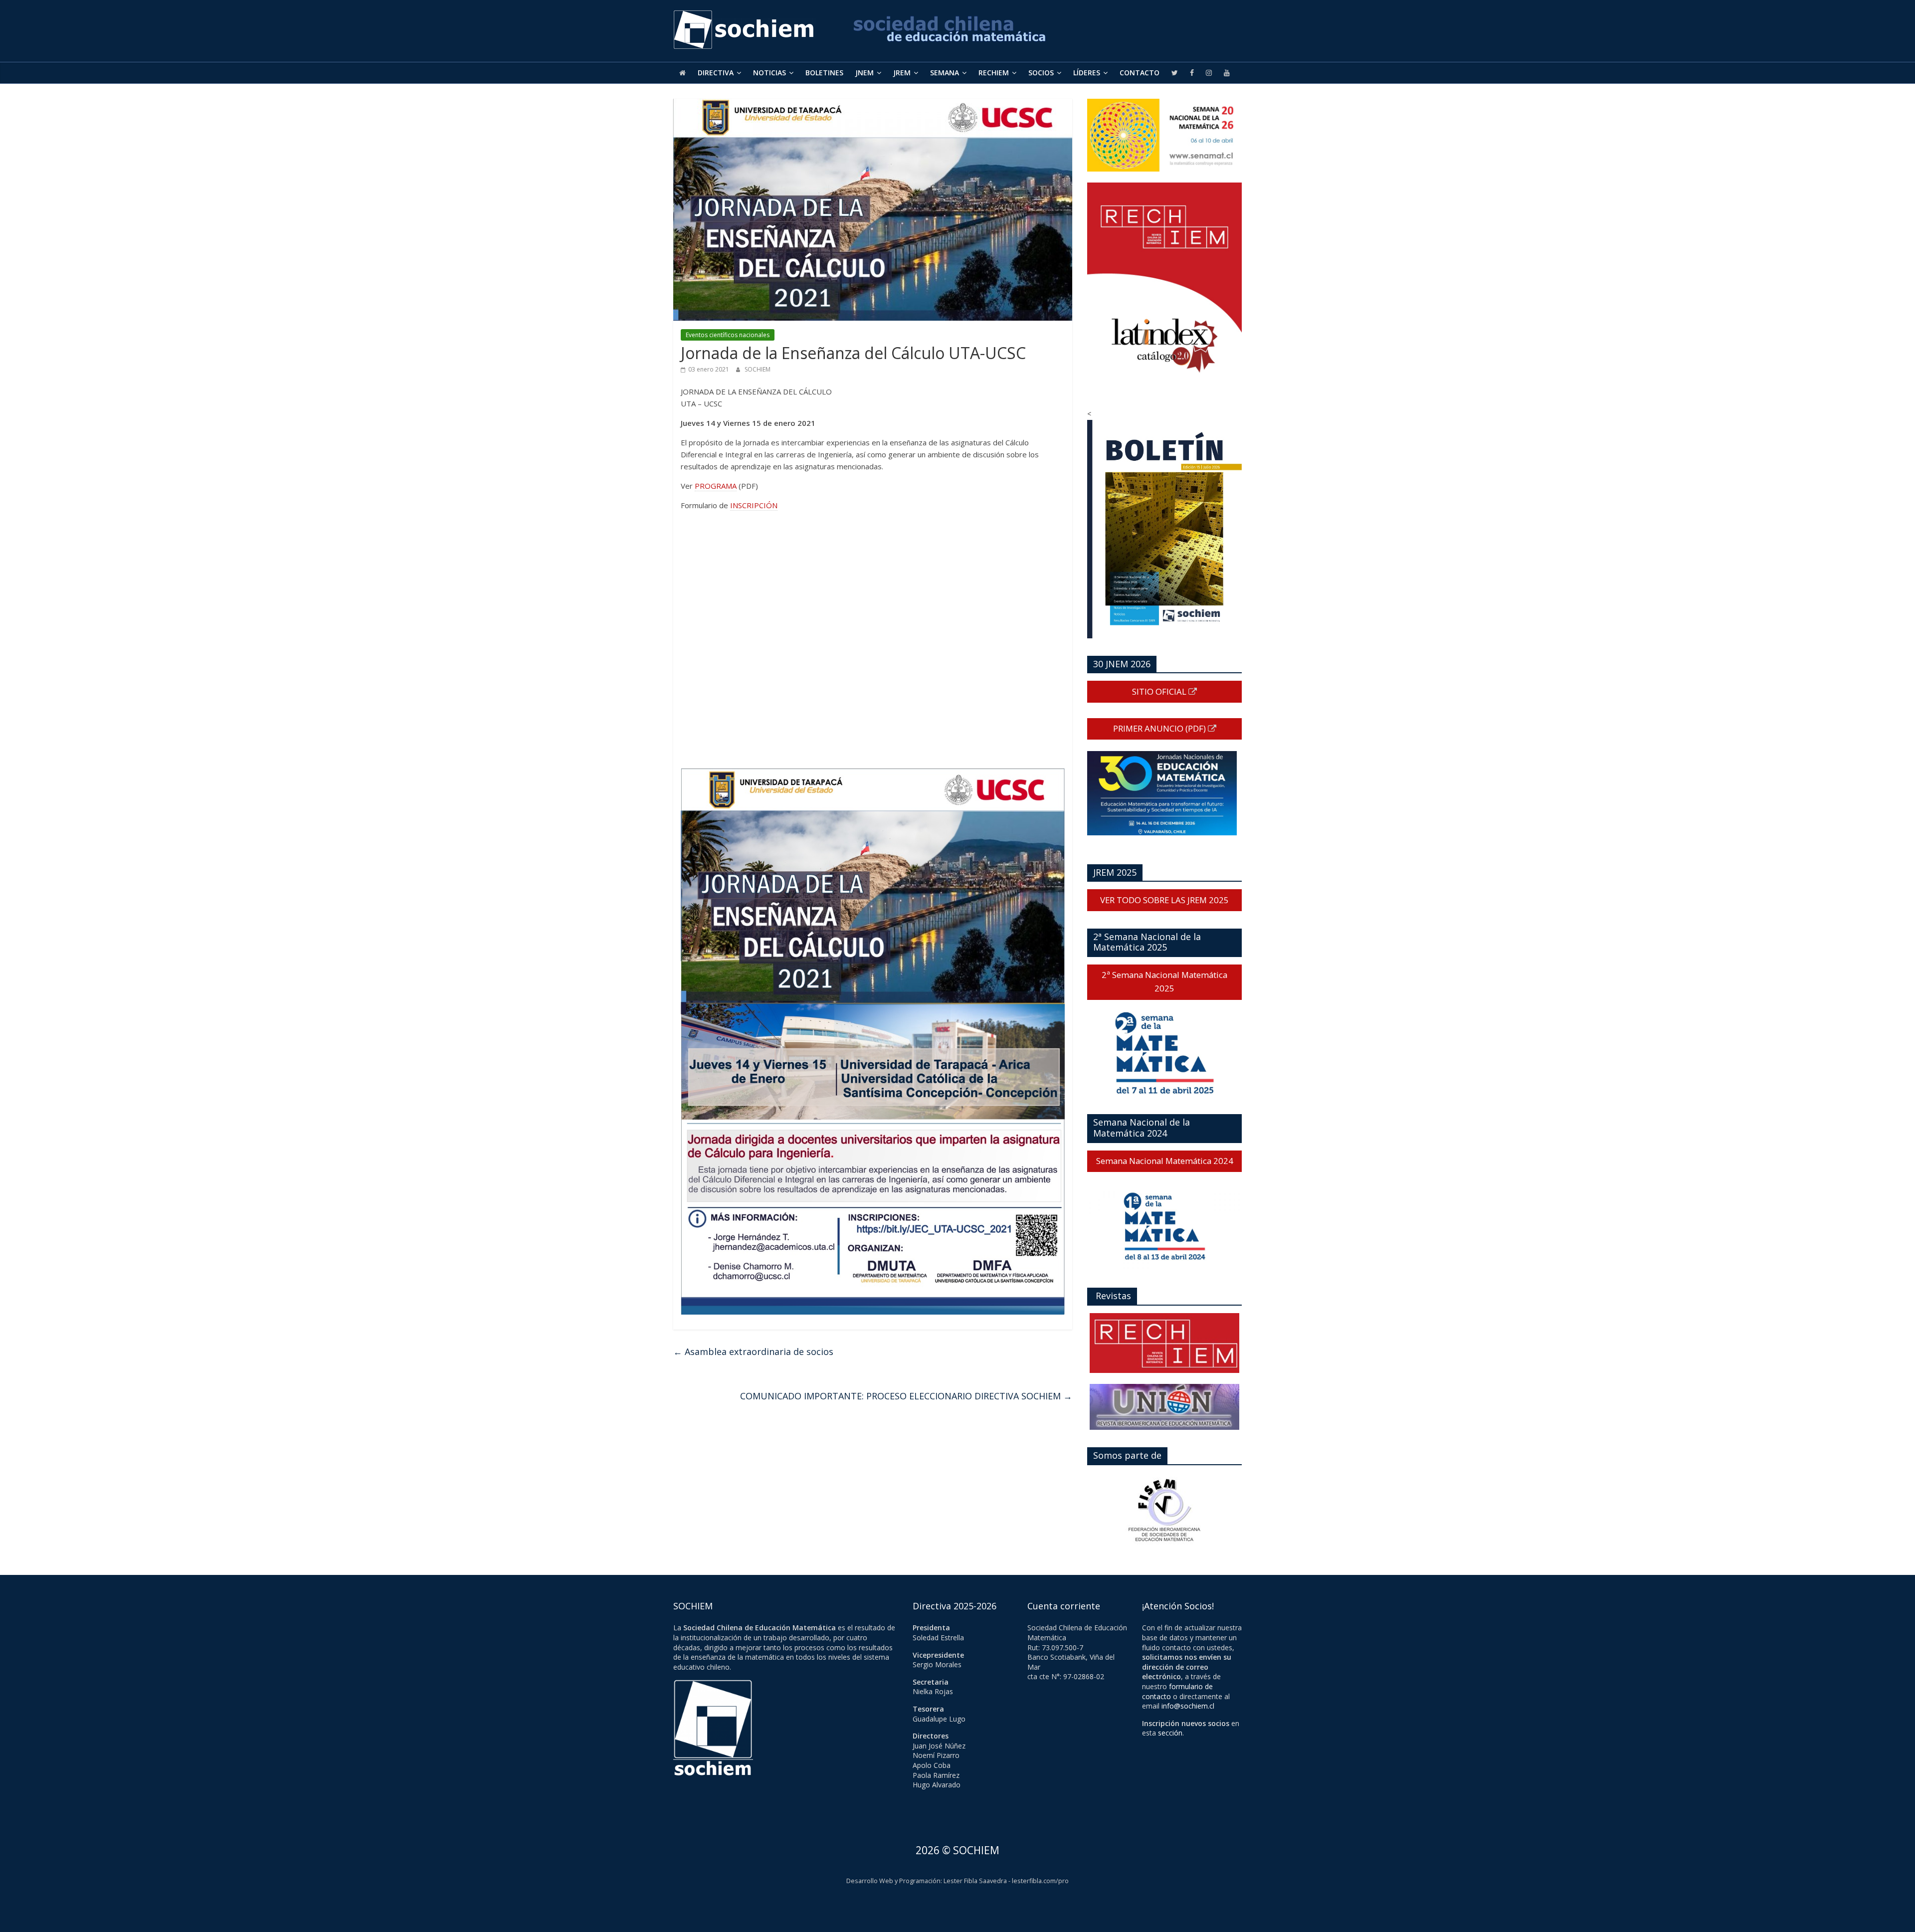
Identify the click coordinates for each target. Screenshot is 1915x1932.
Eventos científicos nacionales (728, 335)
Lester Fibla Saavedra (975, 1881)
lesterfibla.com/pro (1040, 1881)
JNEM (864, 73)
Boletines (824, 73)
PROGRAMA (716, 486)
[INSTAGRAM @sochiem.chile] (1209, 73)
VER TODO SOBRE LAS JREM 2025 (1164, 900)
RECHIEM (994, 73)
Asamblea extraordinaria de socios (753, 1352)
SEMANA (945, 73)
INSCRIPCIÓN (754, 505)
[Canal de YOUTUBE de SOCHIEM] (1227, 73)
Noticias (769, 73)
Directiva (716, 73)
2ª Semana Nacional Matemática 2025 (1164, 981)
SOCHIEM (758, 369)
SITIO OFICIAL (1160, 691)
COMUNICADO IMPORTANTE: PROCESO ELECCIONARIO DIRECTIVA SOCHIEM (906, 1396)
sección (1170, 1733)
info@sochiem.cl (1188, 1706)
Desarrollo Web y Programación (893, 1881)
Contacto (1140, 73)
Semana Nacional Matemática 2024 (1165, 1161)
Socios (1041, 73)
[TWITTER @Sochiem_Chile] (1175, 73)
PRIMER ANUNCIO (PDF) (1160, 728)
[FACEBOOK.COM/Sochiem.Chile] (1192, 73)
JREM (902, 73)
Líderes (1087, 73)
